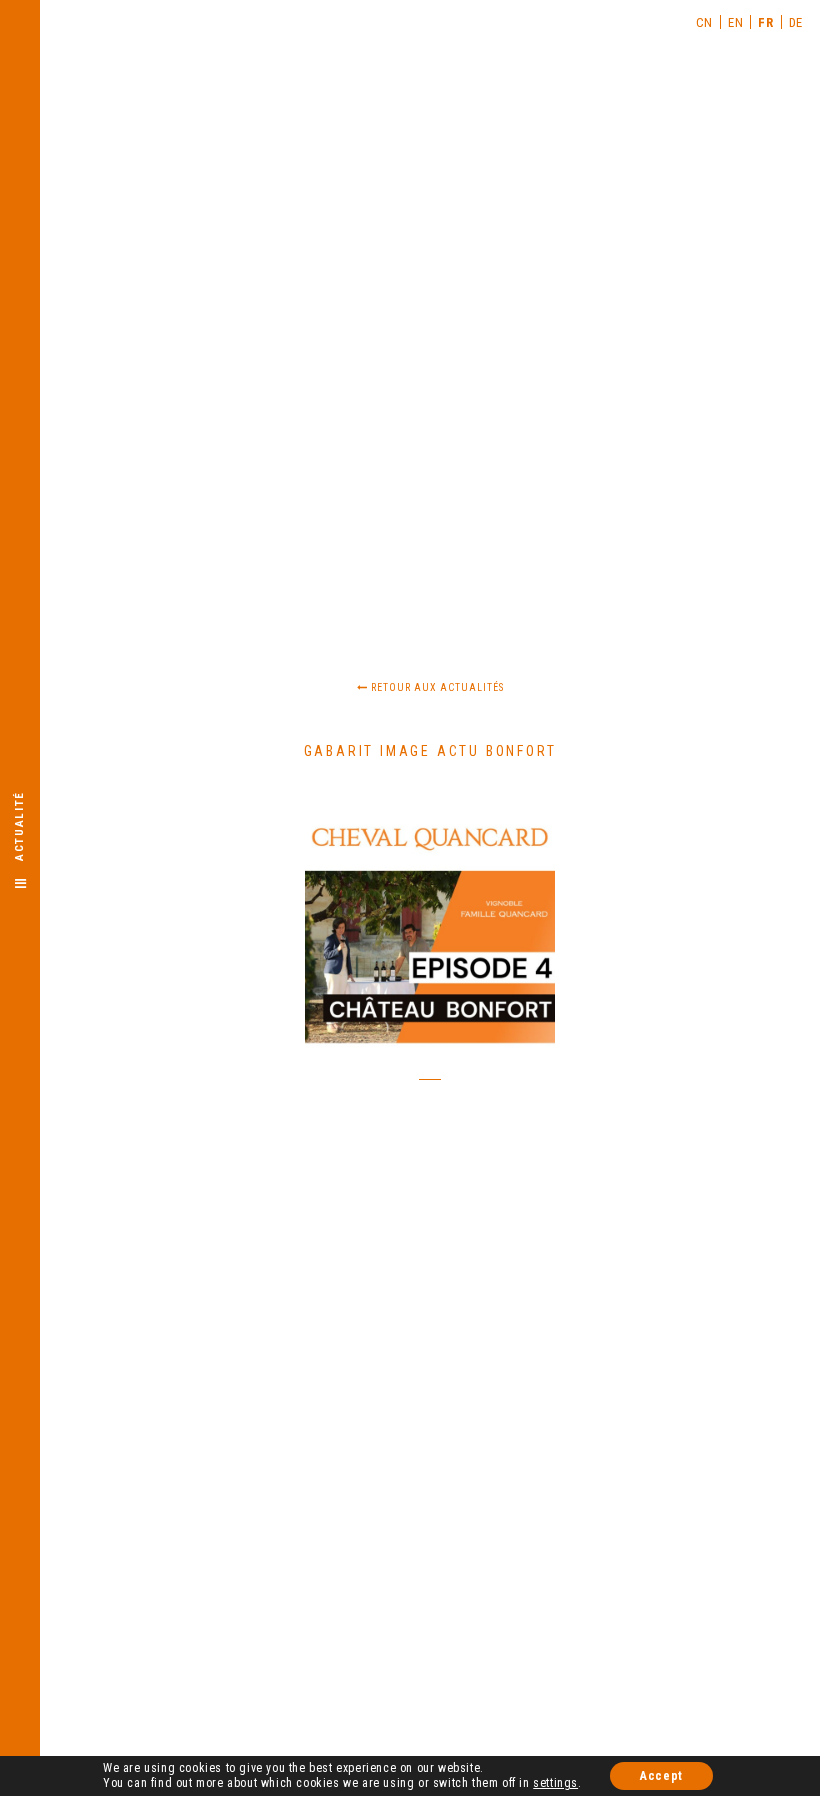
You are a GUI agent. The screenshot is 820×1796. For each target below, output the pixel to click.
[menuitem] (705, 22)
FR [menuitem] (765, 22)
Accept (661, 1776)
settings (555, 1783)
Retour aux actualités (436, 687)
